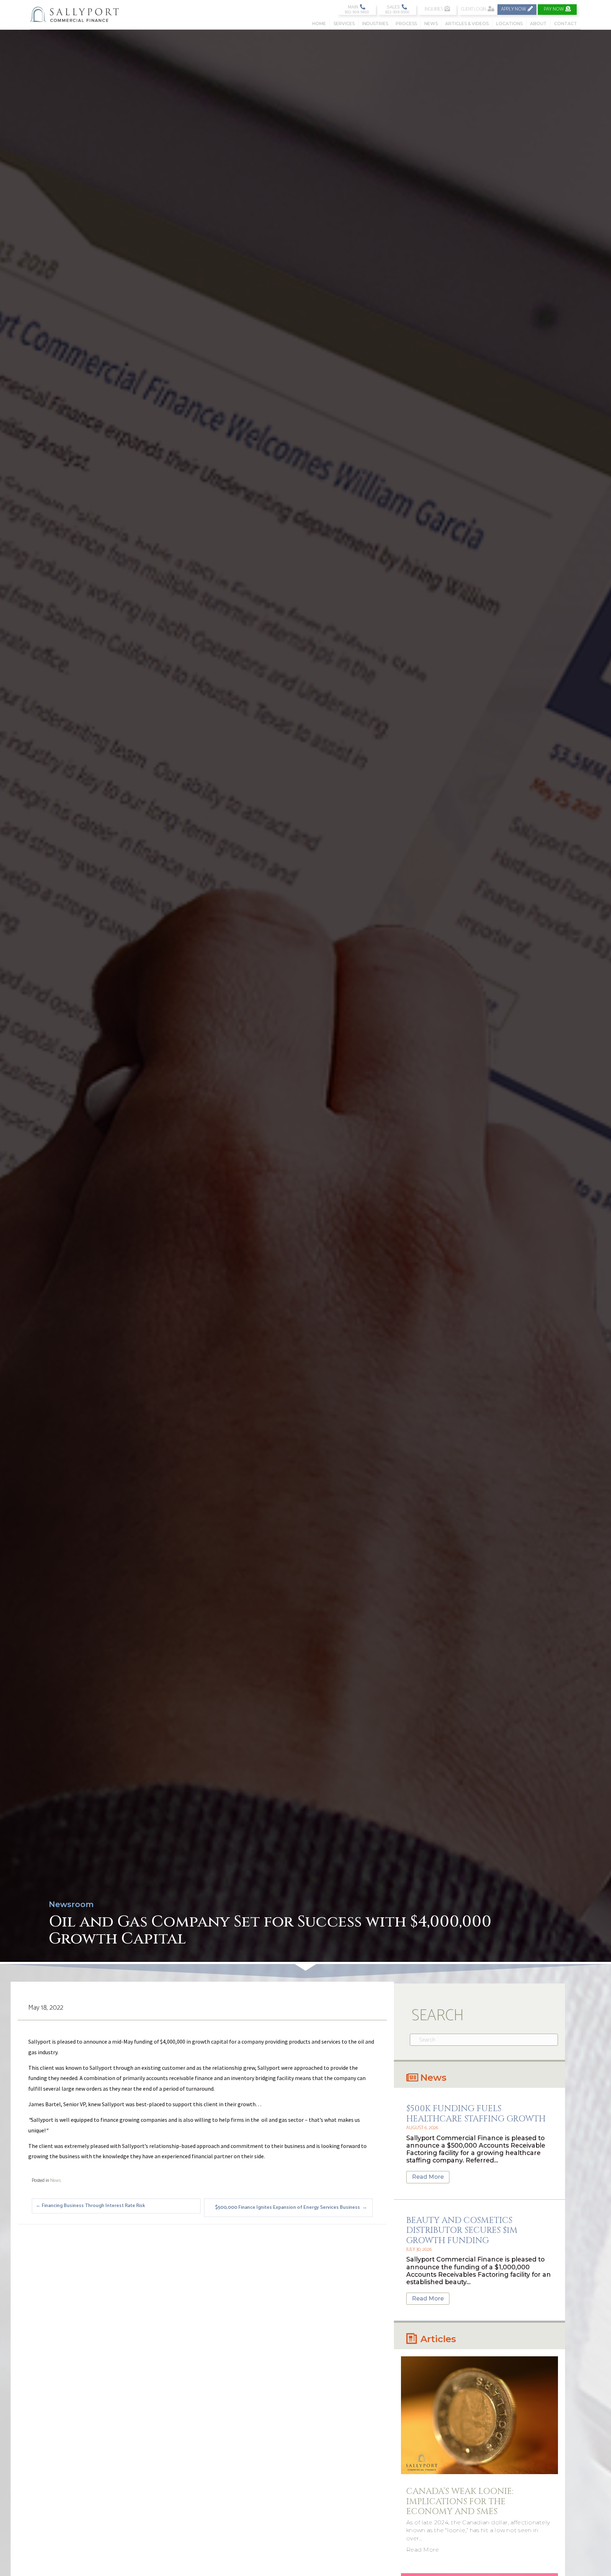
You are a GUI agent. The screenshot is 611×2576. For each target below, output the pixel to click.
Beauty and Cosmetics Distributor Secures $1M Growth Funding (462, 2231)
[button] (356, 10)
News (431, 24)
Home (319, 24)
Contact (566, 24)
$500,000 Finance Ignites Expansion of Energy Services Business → (291, 2208)
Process (406, 24)
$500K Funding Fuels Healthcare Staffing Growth (476, 2114)
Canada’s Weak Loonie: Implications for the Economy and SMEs (460, 2502)
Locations (509, 24)
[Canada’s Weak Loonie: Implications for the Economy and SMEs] (479, 2415)
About (538, 24)
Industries (375, 24)
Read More (428, 2177)
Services (344, 24)
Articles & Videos (467, 24)
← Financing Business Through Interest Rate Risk (90, 2206)
